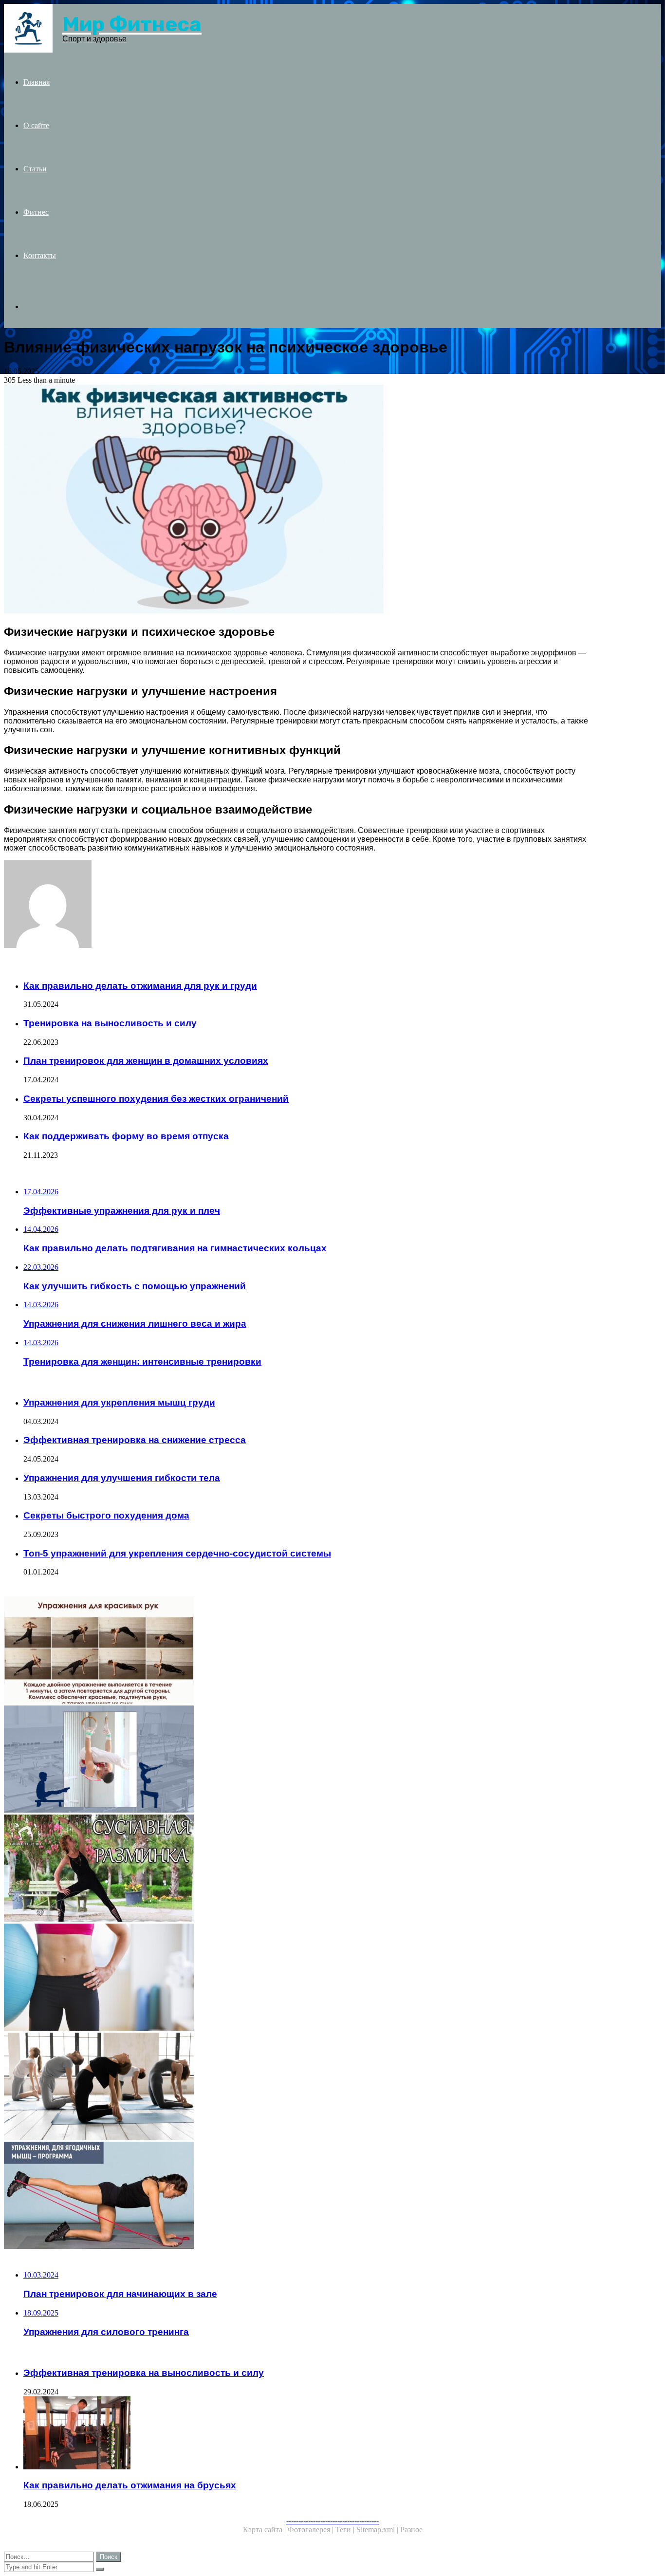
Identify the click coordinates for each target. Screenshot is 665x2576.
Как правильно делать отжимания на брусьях (130, 2485)
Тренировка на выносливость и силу (110, 1023)
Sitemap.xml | (378, 2530)
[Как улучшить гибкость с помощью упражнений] (296, 1869)
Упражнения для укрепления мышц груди (119, 1402)
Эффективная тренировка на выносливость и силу (144, 2373)
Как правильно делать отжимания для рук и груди (140, 986)
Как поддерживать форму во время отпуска (126, 1136)
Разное (411, 2530)
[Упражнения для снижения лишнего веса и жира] (296, 1978)
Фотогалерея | (312, 2530)
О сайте (36, 125)
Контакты (40, 255)
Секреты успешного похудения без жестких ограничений (156, 1099)
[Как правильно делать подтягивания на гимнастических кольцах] (296, 1760)
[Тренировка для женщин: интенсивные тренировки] (296, 2087)
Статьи (35, 169)
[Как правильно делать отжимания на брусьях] (306, 2434)
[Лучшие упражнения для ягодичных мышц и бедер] (296, 2196)
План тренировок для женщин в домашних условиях (146, 1061)
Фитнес (36, 212)
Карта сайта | (265, 2530)
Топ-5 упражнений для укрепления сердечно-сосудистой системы (177, 1553)
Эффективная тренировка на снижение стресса (135, 1440)
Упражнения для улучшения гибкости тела (122, 1478)
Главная (37, 82)
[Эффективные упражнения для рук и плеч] (296, 1651)
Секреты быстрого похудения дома (106, 1515)
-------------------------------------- (332, 2521)
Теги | (346, 2530)
